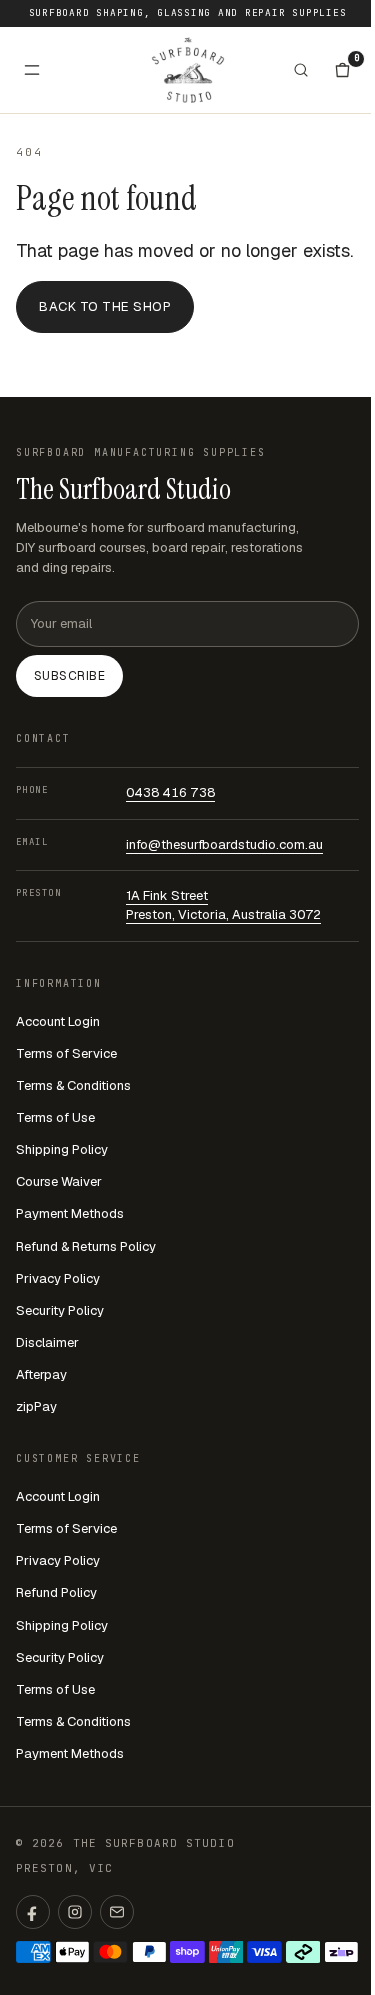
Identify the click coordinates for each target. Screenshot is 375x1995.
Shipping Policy (62, 1149)
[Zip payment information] (341, 1952)
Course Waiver (59, 1181)
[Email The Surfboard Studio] (117, 1912)
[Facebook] (33, 1912)
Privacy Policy (58, 1278)
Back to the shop (105, 306)
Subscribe (69, 676)
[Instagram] (75, 1912)
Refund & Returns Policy (86, 1246)
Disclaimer (47, 1342)
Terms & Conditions (73, 1085)
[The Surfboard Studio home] (188, 69)
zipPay (36, 1406)
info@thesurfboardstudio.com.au (224, 844)
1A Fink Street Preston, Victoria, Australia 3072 (223, 905)
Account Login (58, 1021)
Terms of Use (55, 1117)
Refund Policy (56, 1592)
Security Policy (60, 1310)
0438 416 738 (170, 792)
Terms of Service (66, 1053)
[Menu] (32, 70)
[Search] (301, 70)
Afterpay (41, 1374)
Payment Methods (70, 1213)
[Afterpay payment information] (303, 1952)
